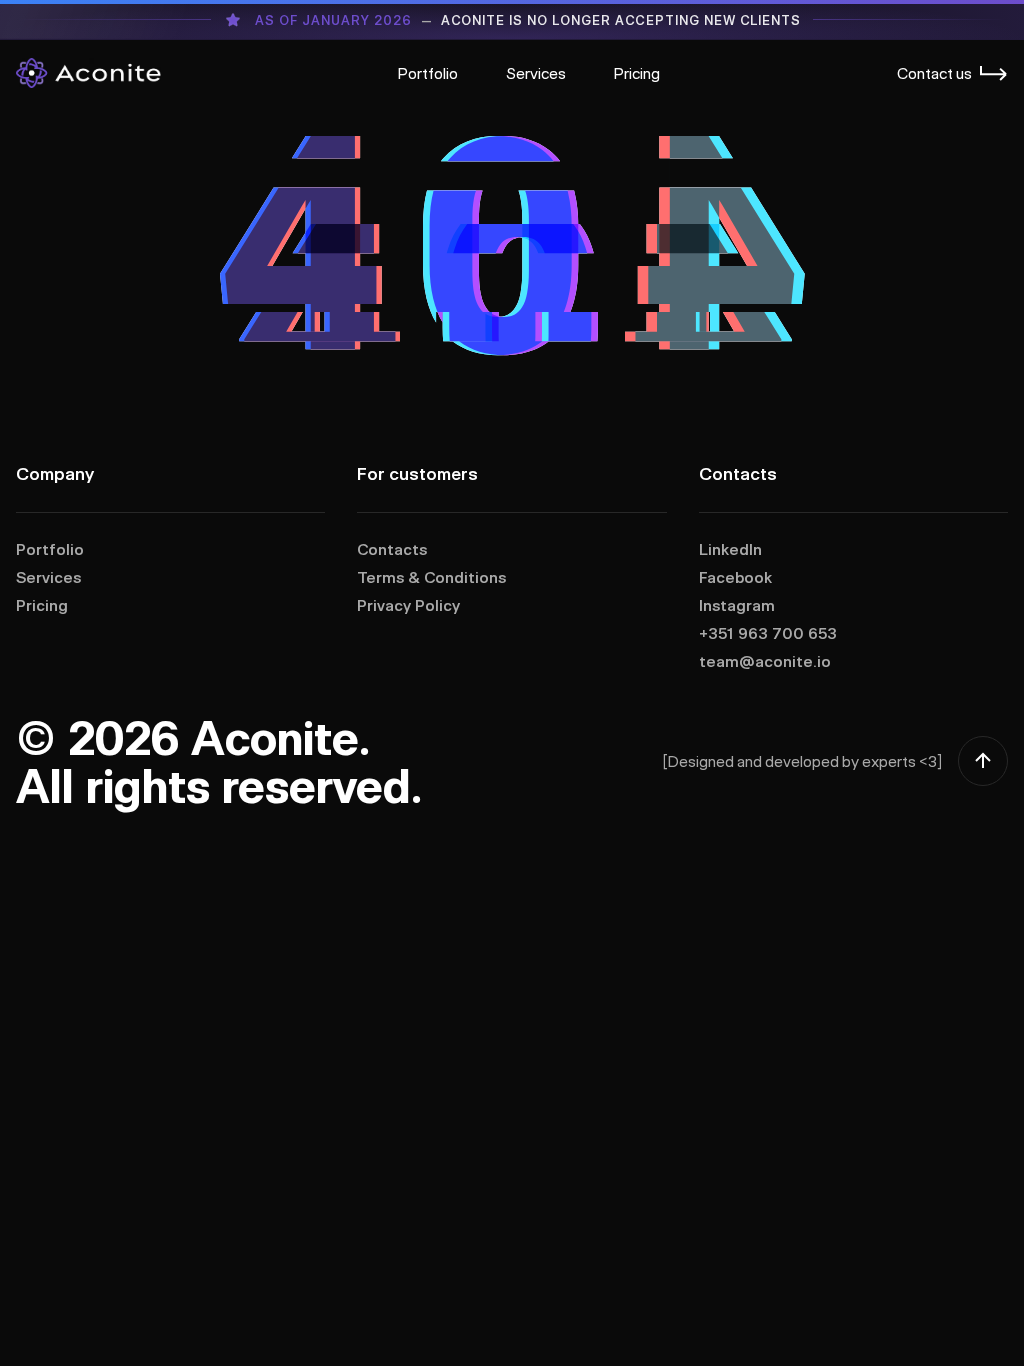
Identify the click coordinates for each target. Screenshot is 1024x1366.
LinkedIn (730, 549)
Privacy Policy (408, 605)
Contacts (392, 549)
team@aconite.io (765, 661)
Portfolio (428, 73)
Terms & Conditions (431, 577)
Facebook (735, 577)
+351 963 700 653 (768, 633)
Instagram (737, 605)
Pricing (637, 73)
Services (536, 73)
